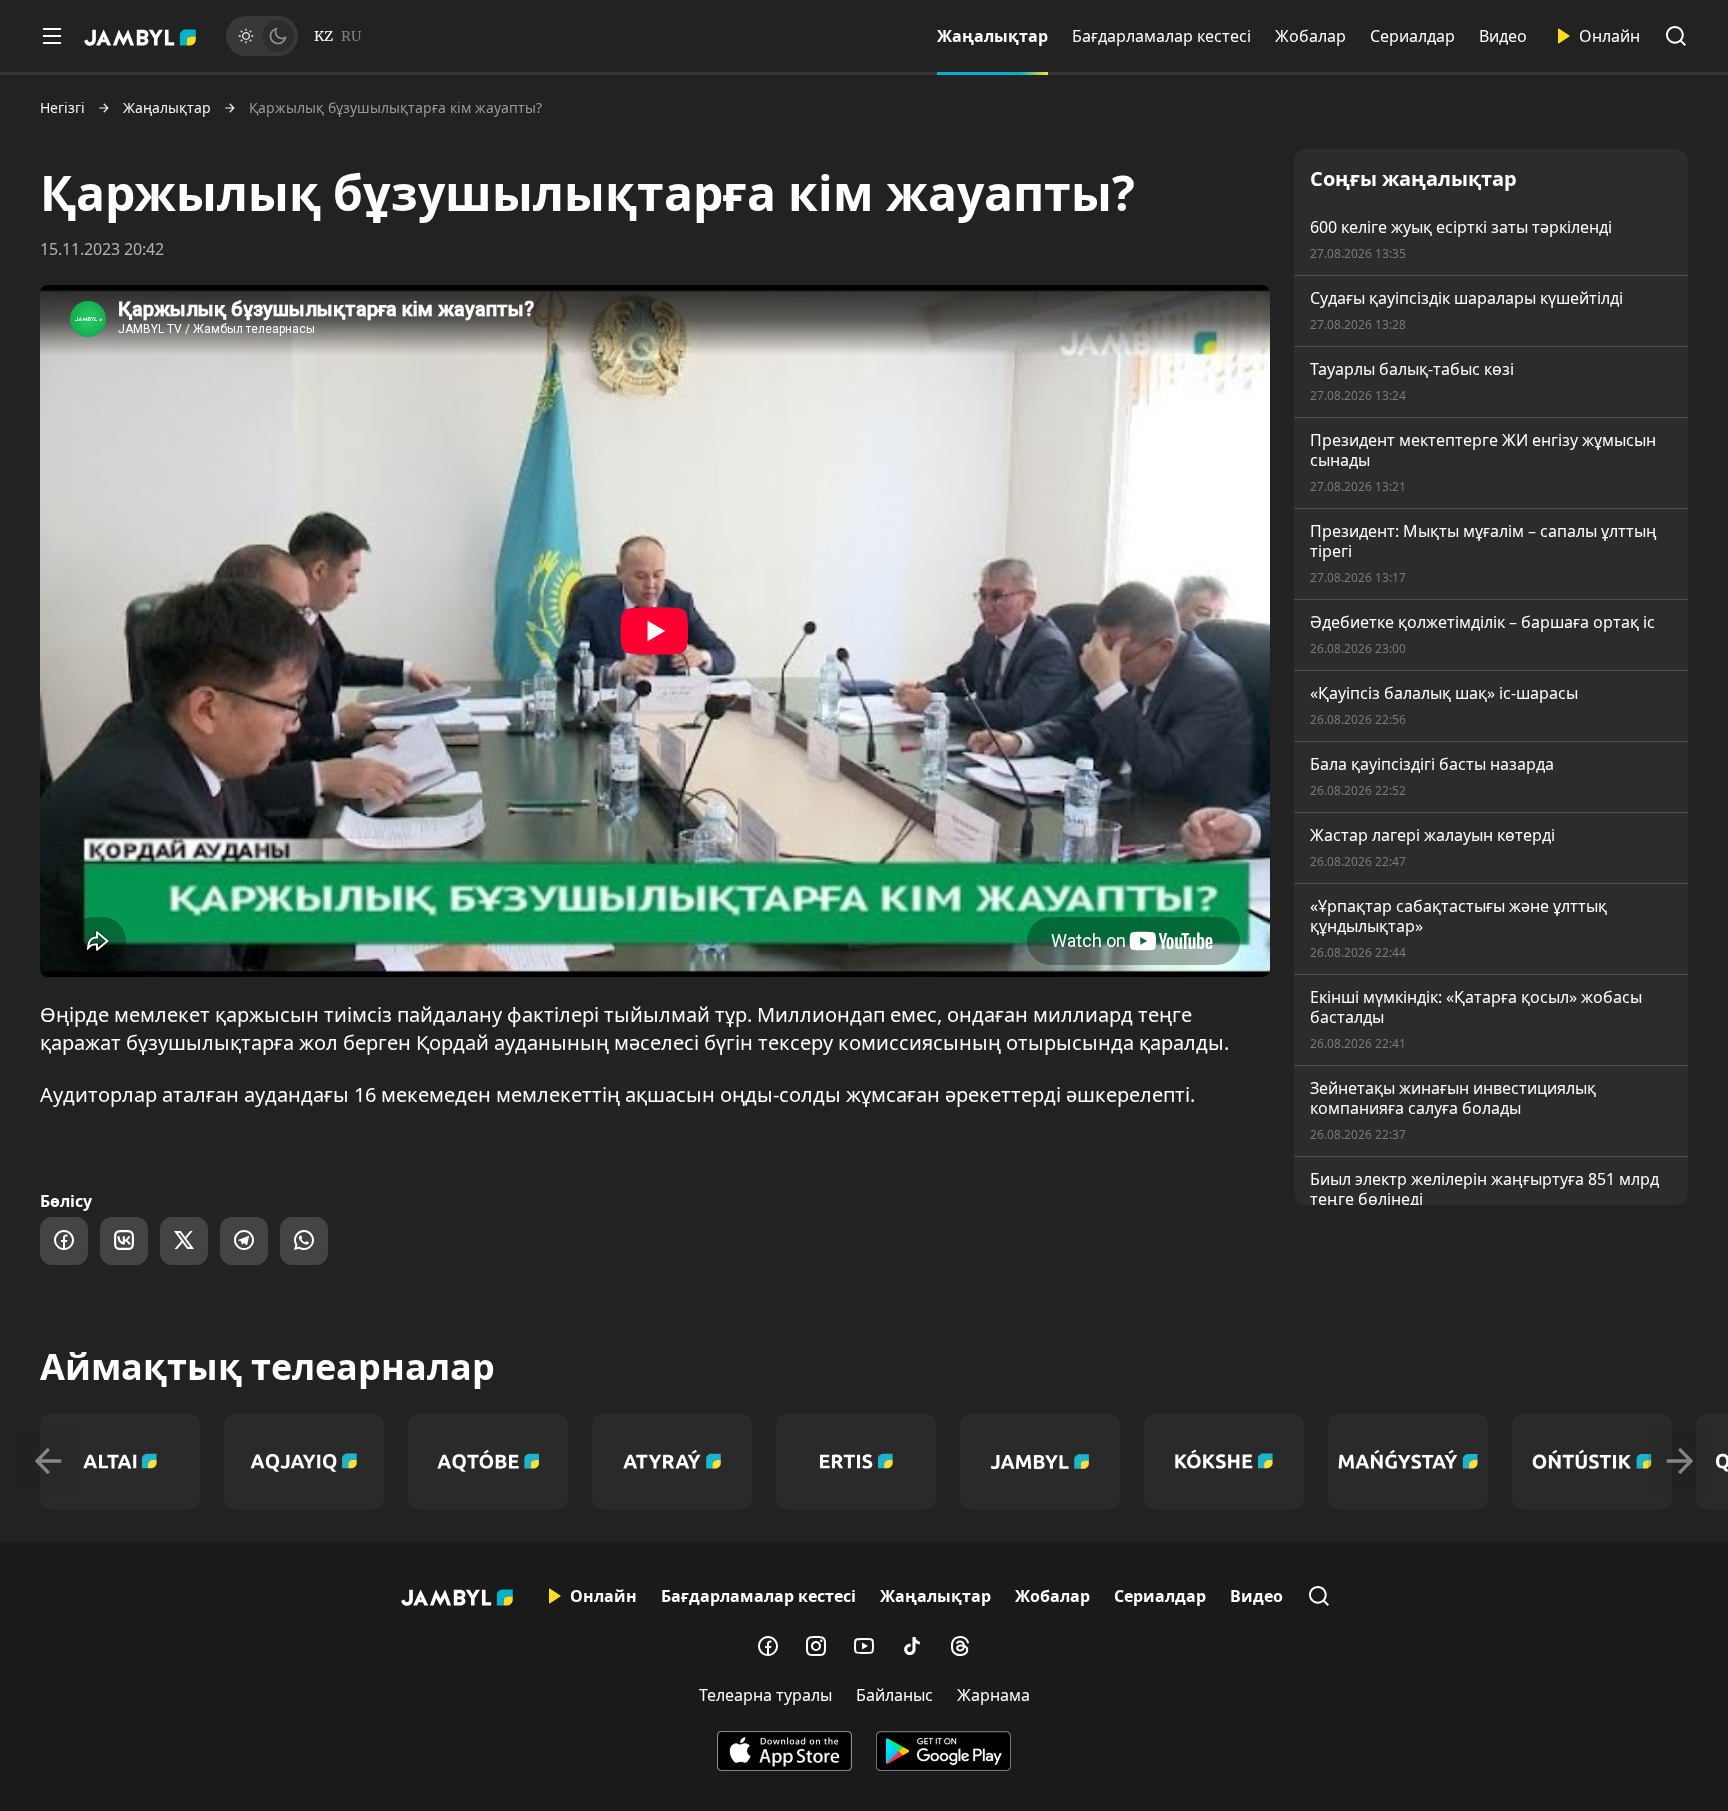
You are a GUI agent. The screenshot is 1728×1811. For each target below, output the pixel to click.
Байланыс (894, 1695)
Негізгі (62, 108)
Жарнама (993, 1695)
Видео (1503, 36)
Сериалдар (1412, 36)
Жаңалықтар (992, 36)
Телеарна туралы (765, 1695)
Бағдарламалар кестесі (1161, 36)
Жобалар (1310, 36)
